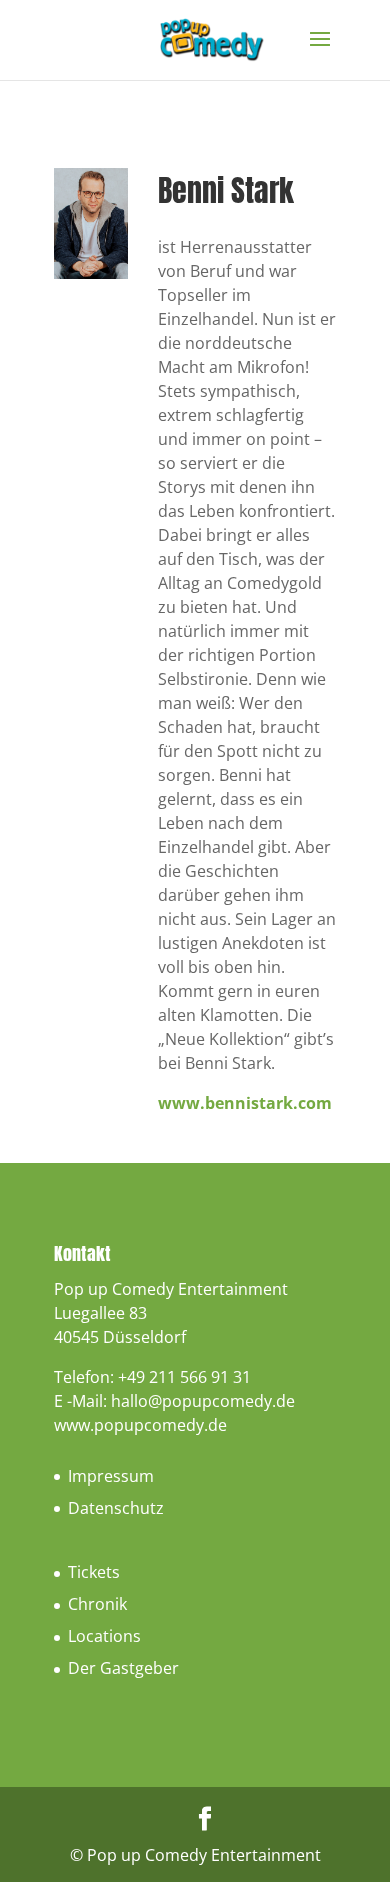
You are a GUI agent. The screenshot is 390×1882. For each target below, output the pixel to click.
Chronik (97, 1604)
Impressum (111, 1476)
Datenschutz (116, 1508)
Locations (104, 1636)
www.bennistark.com (245, 1103)
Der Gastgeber (123, 1668)
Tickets (94, 1572)
